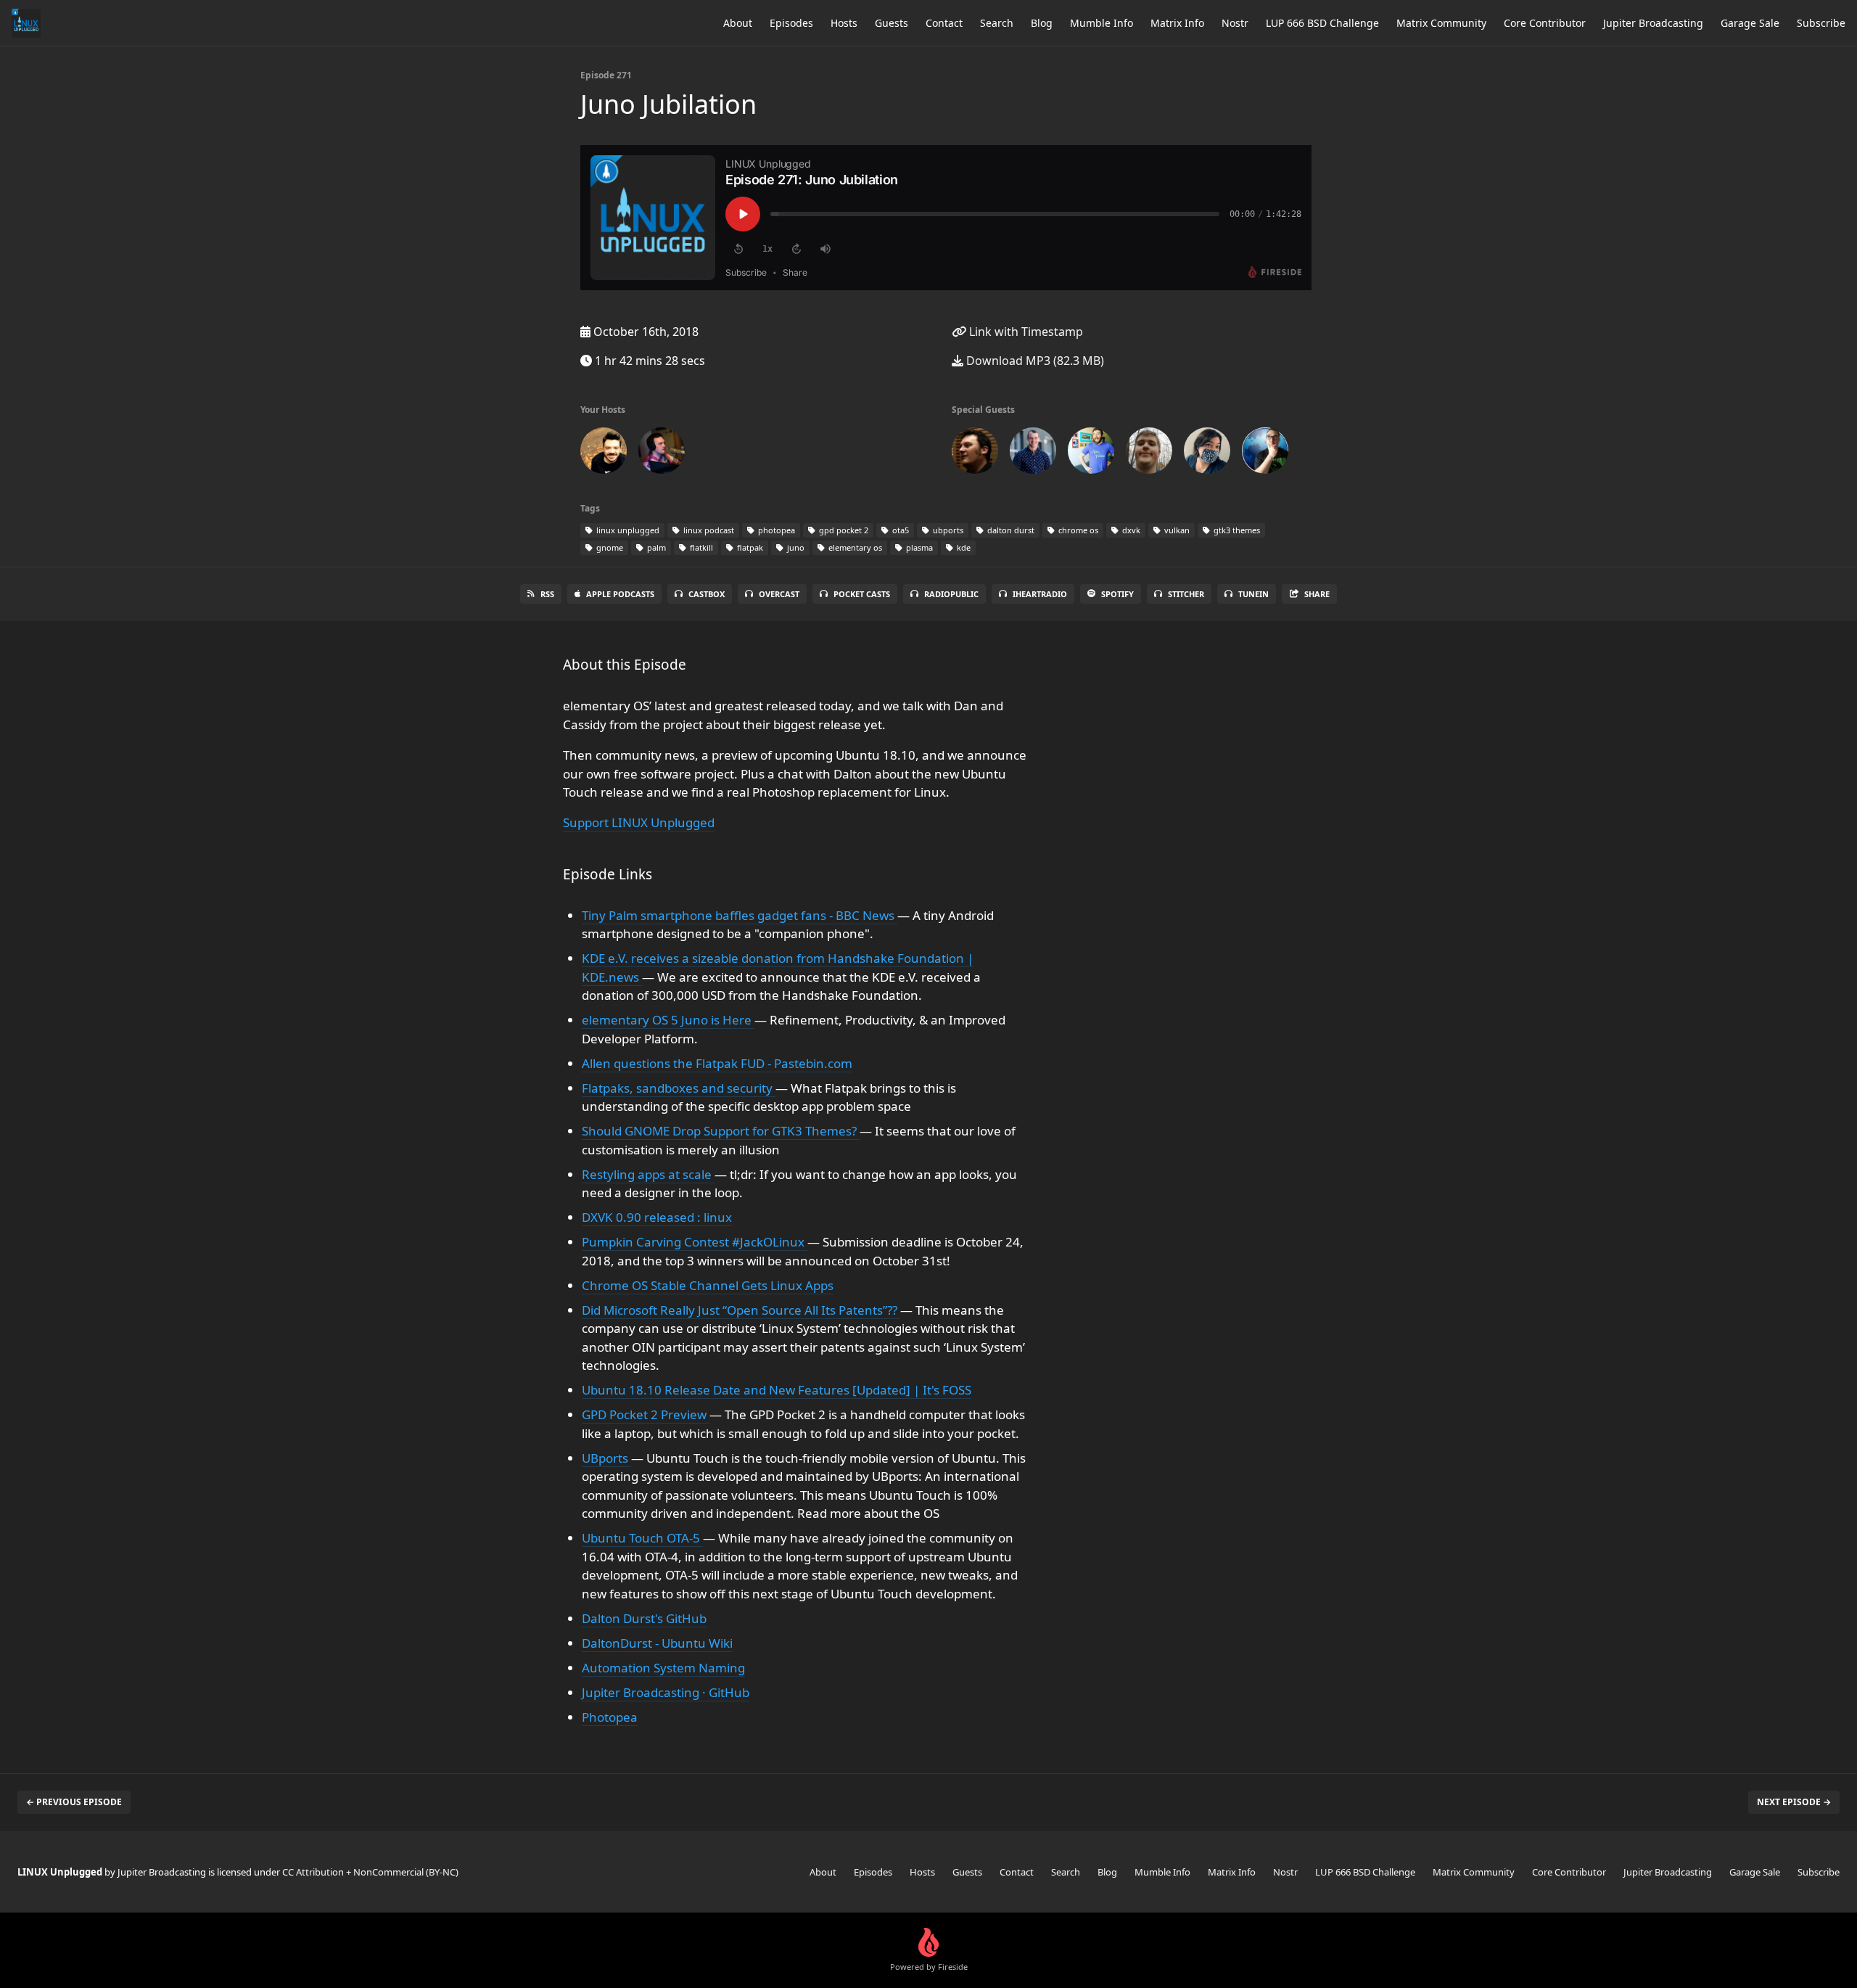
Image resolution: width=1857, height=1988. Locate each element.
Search (997, 23)
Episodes (791, 23)
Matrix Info (1177, 23)
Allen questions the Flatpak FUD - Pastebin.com (717, 1063)
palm (655, 547)
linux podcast (708, 530)
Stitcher (1186, 594)
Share (1317, 594)
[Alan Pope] (975, 453)
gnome (609, 547)
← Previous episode (74, 1802)
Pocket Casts (862, 594)
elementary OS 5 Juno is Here (668, 1020)
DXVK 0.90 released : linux (657, 1217)
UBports (606, 1458)
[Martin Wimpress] (1265, 453)
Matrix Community (1441, 23)
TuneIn (1253, 594)
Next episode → (1794, 1802)
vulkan (1176, 530)
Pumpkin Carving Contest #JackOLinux (695, 1242)
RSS (547, 594)
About (738, 23)
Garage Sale (1750, 23)
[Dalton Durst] (1149, 453)
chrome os (1077, 530)
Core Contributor (1545, 23)
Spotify (1117, 594)
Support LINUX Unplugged (639, 822)
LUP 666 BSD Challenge (1322, 23)
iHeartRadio (1040, 594)
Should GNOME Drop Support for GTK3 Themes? (721, 1131)
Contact (944, 23)
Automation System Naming (663, 1668)
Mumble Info (1102, 23)
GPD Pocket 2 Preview (646, 1414)
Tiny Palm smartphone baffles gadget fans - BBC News (740, 915)
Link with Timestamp (1025, 332)
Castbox (707, 594)
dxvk (1130, 530)
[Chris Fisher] (604, 453)
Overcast (779, 594)
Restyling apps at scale (648, 1174)
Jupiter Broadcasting (1653, 23)
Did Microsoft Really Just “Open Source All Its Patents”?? (741, 1310)
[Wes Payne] (662, 453)
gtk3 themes (1236, 530)
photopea (775, 530)
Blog (1042, 23)
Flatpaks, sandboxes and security (679, 1088)
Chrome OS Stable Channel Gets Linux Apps (708, 1285)
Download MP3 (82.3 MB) (1034, 361)
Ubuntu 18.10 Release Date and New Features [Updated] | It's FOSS (777, 1390)
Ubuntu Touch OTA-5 (642, 1538)
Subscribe (1821, 23)
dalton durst (1010, 530)
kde (963, 547)
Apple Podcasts (620, 594)
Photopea (610, 1717)
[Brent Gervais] (1033, 453)
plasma (918, 547)
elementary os (854, 547)
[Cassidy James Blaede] (1091, 453)
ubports (947, 530)
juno (795, 547)
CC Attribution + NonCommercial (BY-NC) (370, 1872)
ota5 (899, 530)
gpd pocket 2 (843, 530)
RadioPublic (951, 594)
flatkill (700, 547)
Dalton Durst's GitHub (644, 1618)
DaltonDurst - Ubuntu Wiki (657, 1643)
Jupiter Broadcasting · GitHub (666, 1692)
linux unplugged (627, 530)
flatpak (749, 547)
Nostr (1235, 23)
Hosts (844, 23)
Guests (892, 23)
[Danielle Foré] (1207, 453)
